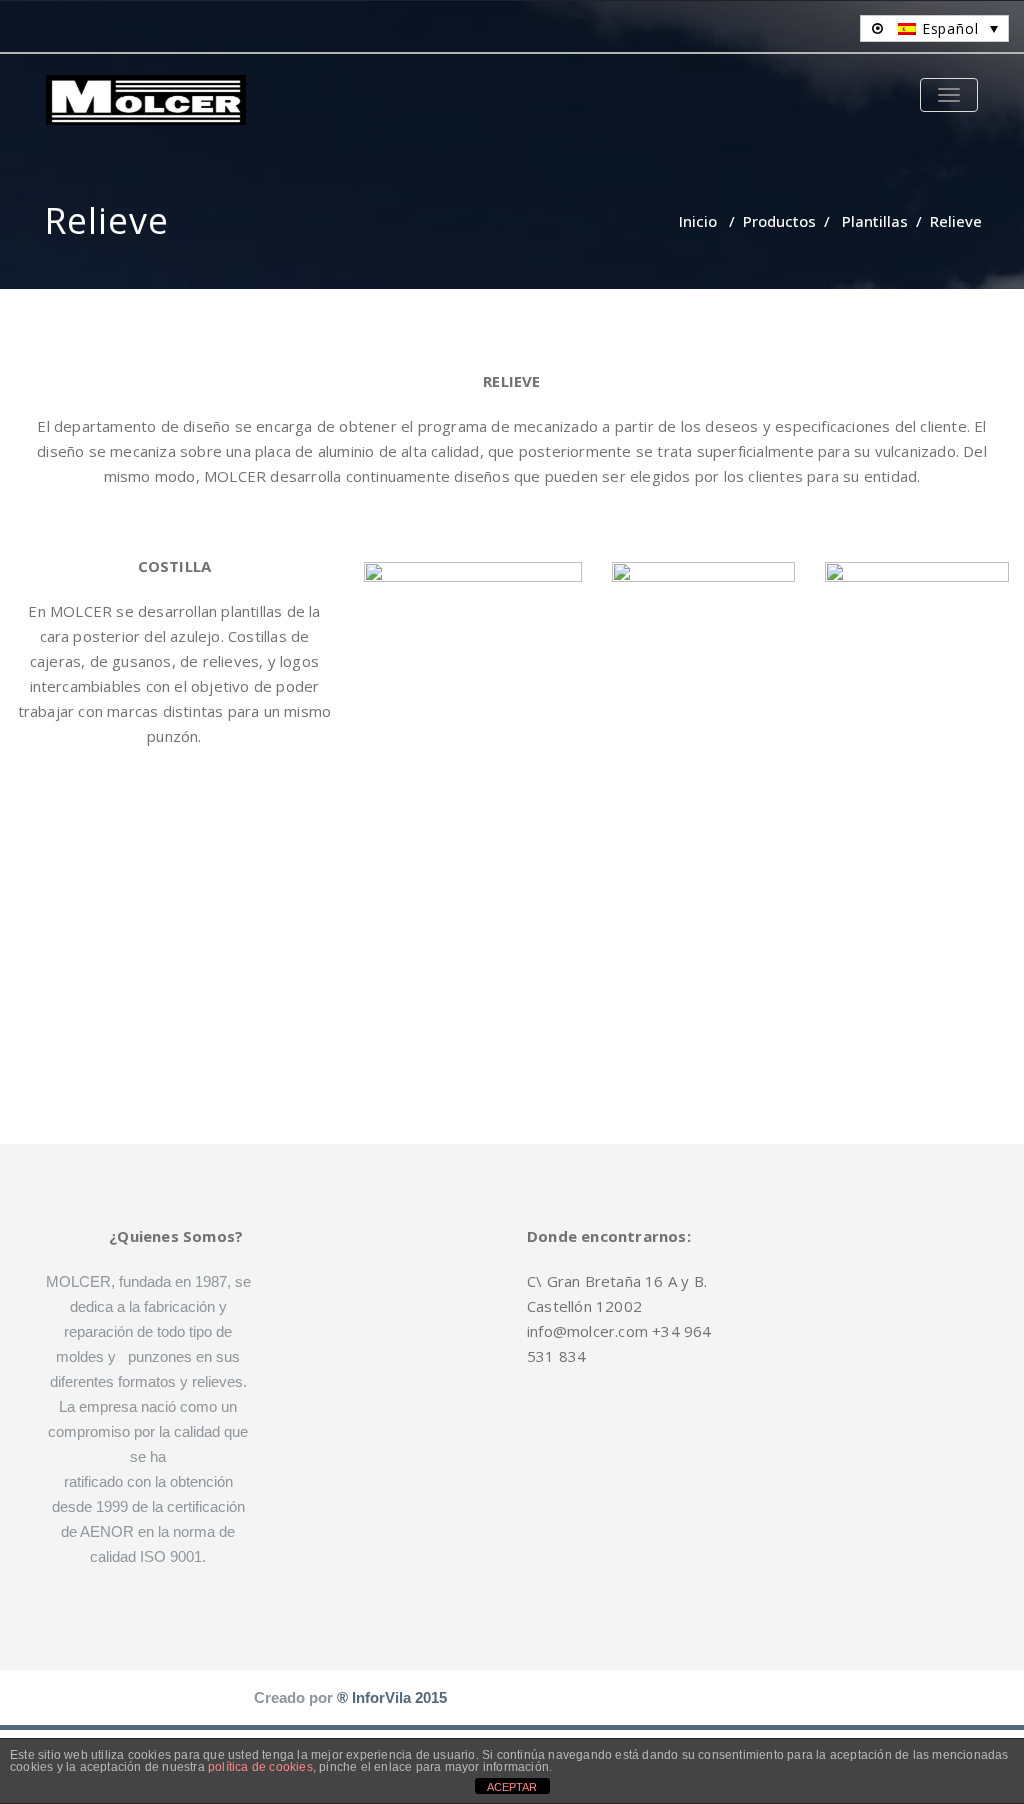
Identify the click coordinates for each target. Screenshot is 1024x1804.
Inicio (698, 221)
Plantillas (875, 221)
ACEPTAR (512, 1787)
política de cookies (260, 1767)
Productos (779, 221)
